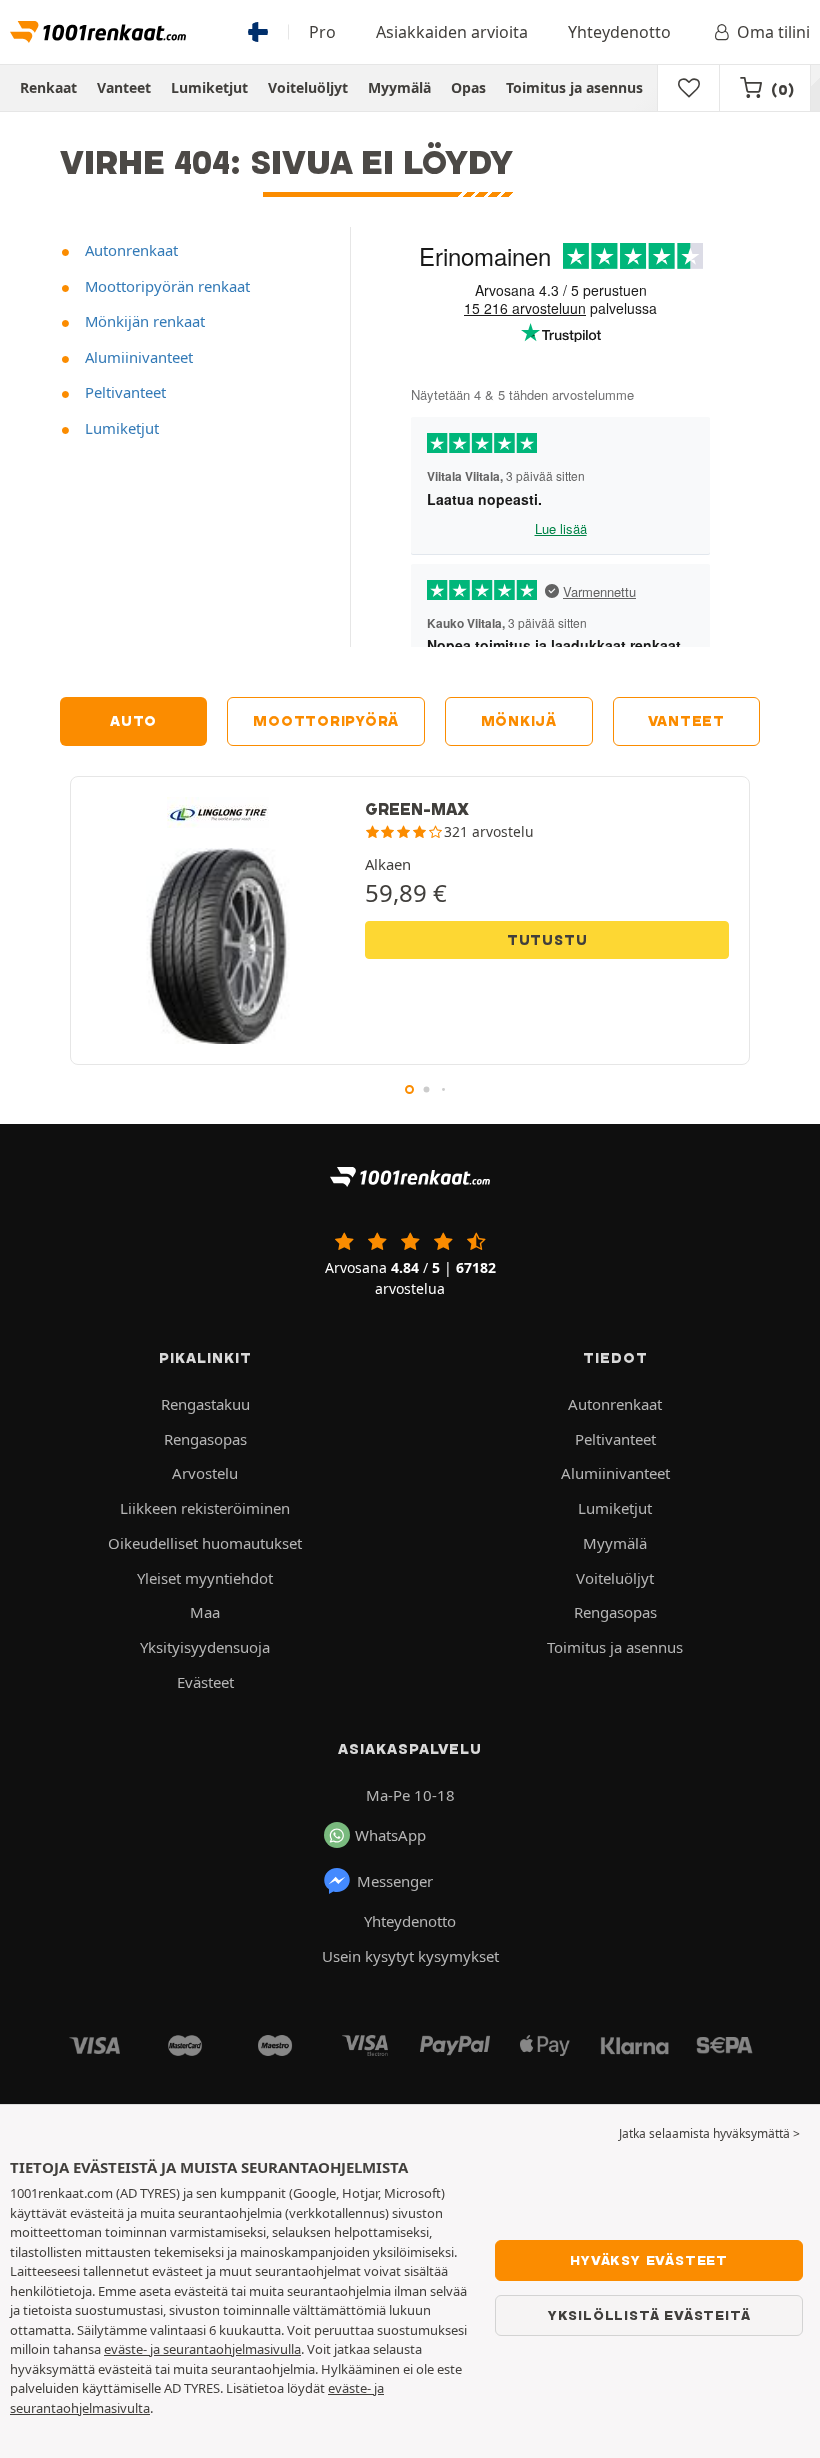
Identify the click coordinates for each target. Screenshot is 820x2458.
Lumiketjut (209, 87)
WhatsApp (390, 1835)
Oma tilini (773, 32)
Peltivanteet (123, 392)
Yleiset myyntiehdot (205, 1578)
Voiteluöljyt (308, 87)
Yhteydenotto (619, 32)
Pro (322, 32)
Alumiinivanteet (137, 357)
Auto (133, 721)
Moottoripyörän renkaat (165, 286)
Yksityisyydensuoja (205, 1647)
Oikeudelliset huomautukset (205, 1543)
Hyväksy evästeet (649, 2260)
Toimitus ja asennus (574, 87)
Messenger (395, 1881)
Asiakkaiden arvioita (452, 32)
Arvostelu (205, 1473)
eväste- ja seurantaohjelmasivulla (202, 2349)
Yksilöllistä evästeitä (649, 2315)
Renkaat (48, 87)
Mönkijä (519, 721)
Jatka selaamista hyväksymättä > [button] (709, 2133)
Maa (205, 1612)
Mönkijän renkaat (143, 321)
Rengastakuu (205, 1404)
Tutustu (547, 940)
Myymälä (399, 87)
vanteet (686, 721)
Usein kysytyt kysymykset (410, 1956)
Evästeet (205, 1682)
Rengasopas (205, 1439)
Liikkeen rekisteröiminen (205, 1508)
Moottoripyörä (326, 721)
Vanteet (124, 87)
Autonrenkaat (129, 250)
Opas (468, 87)
